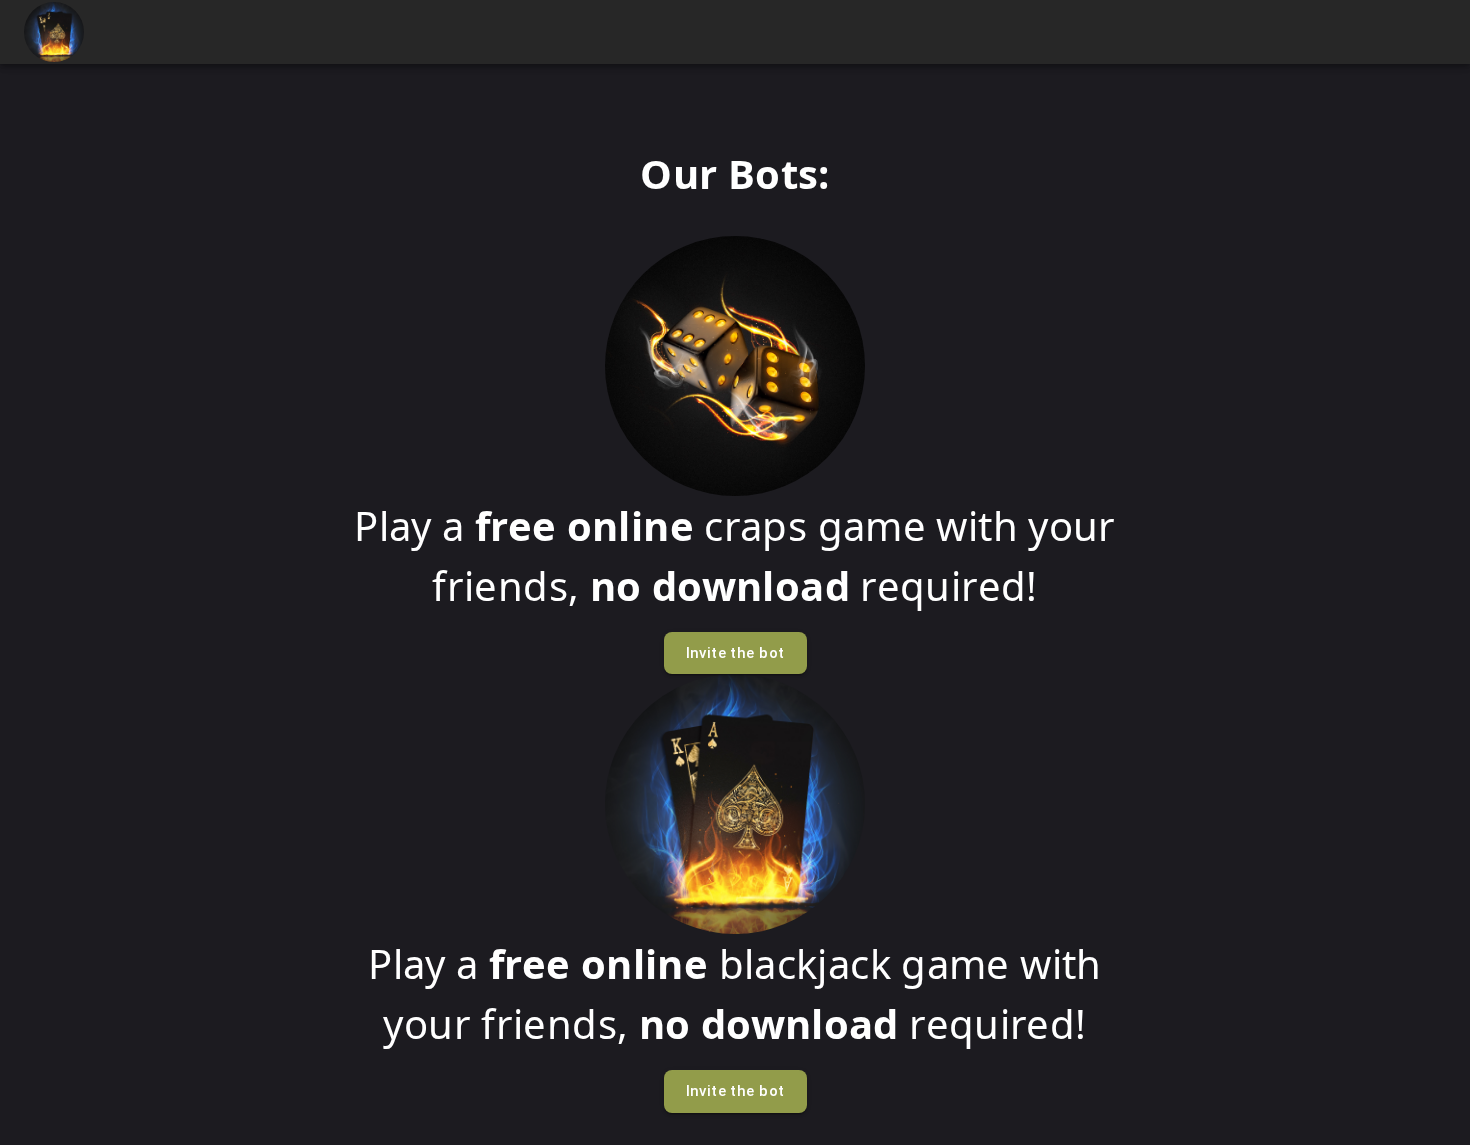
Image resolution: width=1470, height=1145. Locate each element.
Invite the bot (735, 653)
